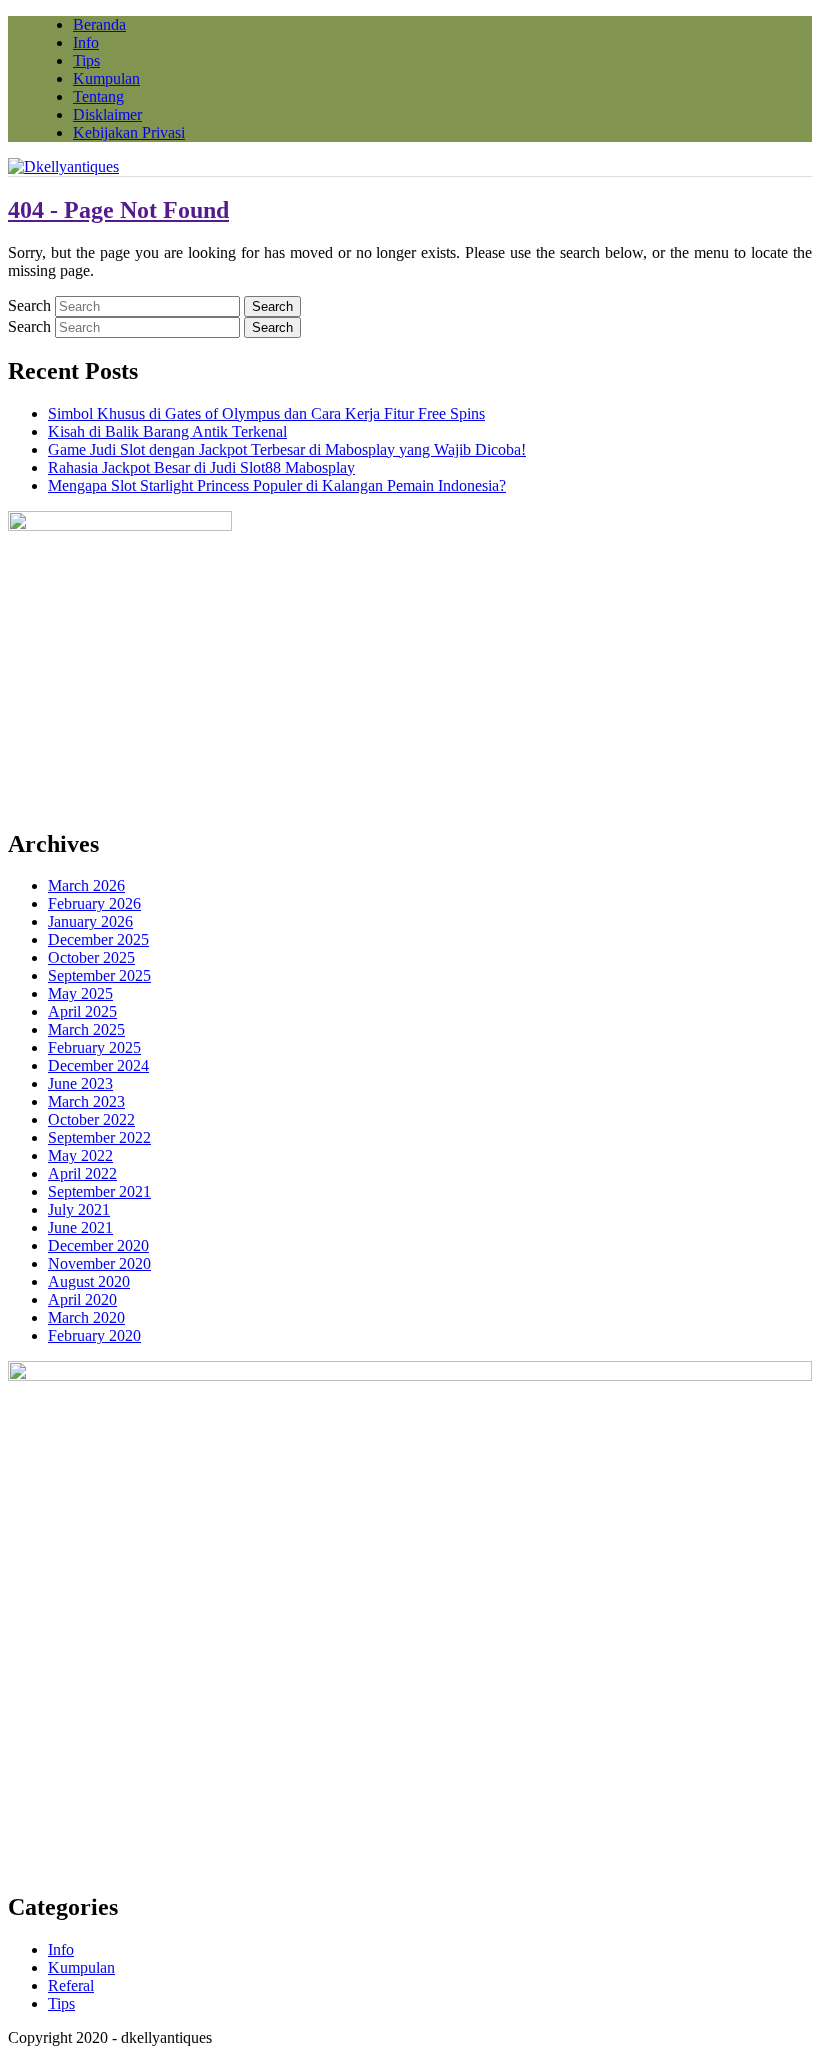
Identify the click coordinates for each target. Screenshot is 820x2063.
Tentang (98, 96)
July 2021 (79, 1209)
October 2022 (91, 1119)
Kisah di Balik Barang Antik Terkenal (167, 431)
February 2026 (94, 903)
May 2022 (80, 1155)
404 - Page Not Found (118, 210)
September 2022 (99, 1137)
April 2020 (82, 1299)
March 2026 (86, 885)
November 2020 (99, 1263)
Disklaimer (107, 114)
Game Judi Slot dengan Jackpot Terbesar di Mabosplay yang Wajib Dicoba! (287, 449)
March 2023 (86, 1101)
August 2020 (89, 1281)
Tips (86, 60)
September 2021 (99, 1191)
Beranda (99, 24)
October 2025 (91, 957)
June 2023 (80, 1083)
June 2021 (80, 1227)
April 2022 (82, 1173)
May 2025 (80, 993)
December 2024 (98, 1065)
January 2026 (90, 921)
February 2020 (94, 1335)
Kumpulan (106, 78)
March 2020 (86, 1317)
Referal (71, 1985)
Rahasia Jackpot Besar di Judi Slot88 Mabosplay (201, 467)
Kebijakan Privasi (129, 132)
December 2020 (98, 1245)
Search (29, 305)
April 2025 (82, 1011)
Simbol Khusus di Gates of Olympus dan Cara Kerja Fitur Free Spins (266, 413)
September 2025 (99, 975)
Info (86, 42)
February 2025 (94, 1047)
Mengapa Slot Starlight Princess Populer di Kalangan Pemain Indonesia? (277, 485)
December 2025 (98, 939)
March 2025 (86, 1029)
